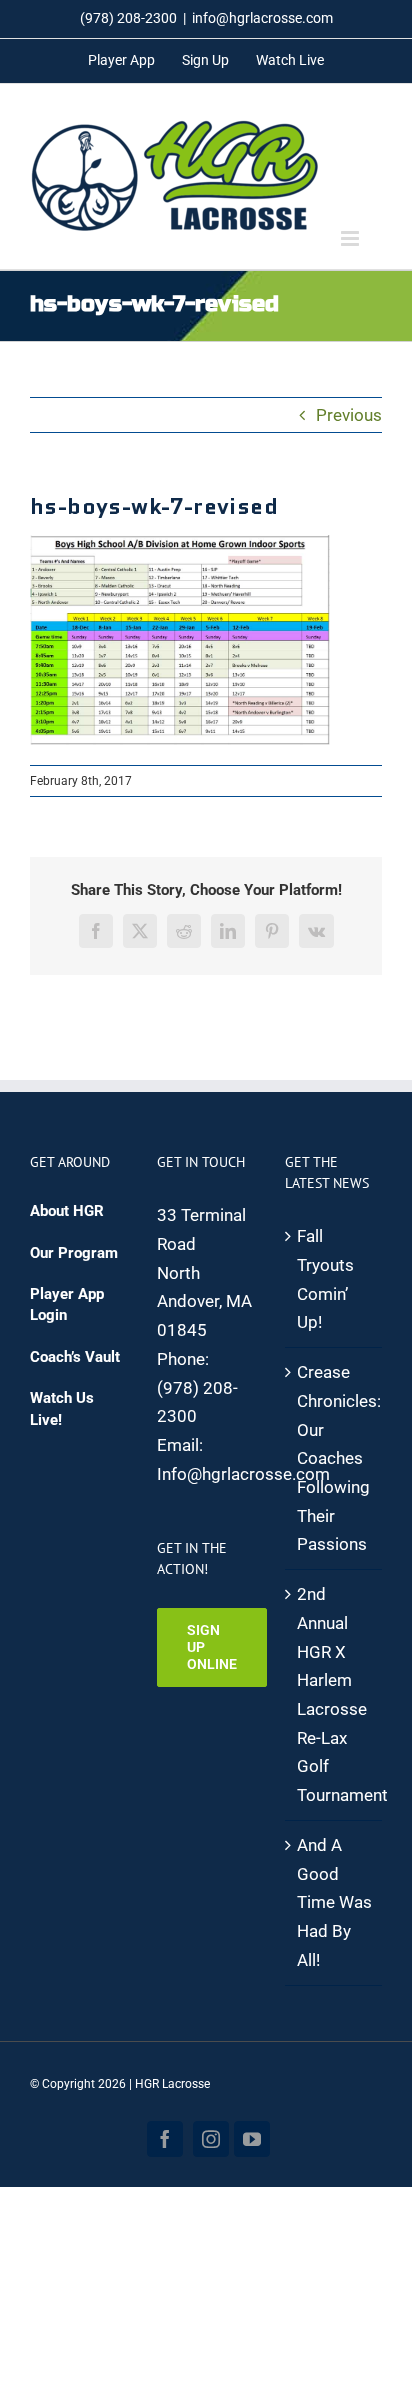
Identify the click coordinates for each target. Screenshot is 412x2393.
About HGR (67, 1211)
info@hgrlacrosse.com (262, 18)
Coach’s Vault (75, 1357)
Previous (349, 415)
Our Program (74, 1253)
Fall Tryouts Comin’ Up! (325, 1279)
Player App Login (67, 1304)
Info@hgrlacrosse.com (243, 1474)
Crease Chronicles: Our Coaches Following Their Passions (334, 1458)
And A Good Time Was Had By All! (334, 1902)
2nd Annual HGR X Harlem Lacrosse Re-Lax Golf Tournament (334, 1694)
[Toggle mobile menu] (351, 238)
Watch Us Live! (62, 1408)
